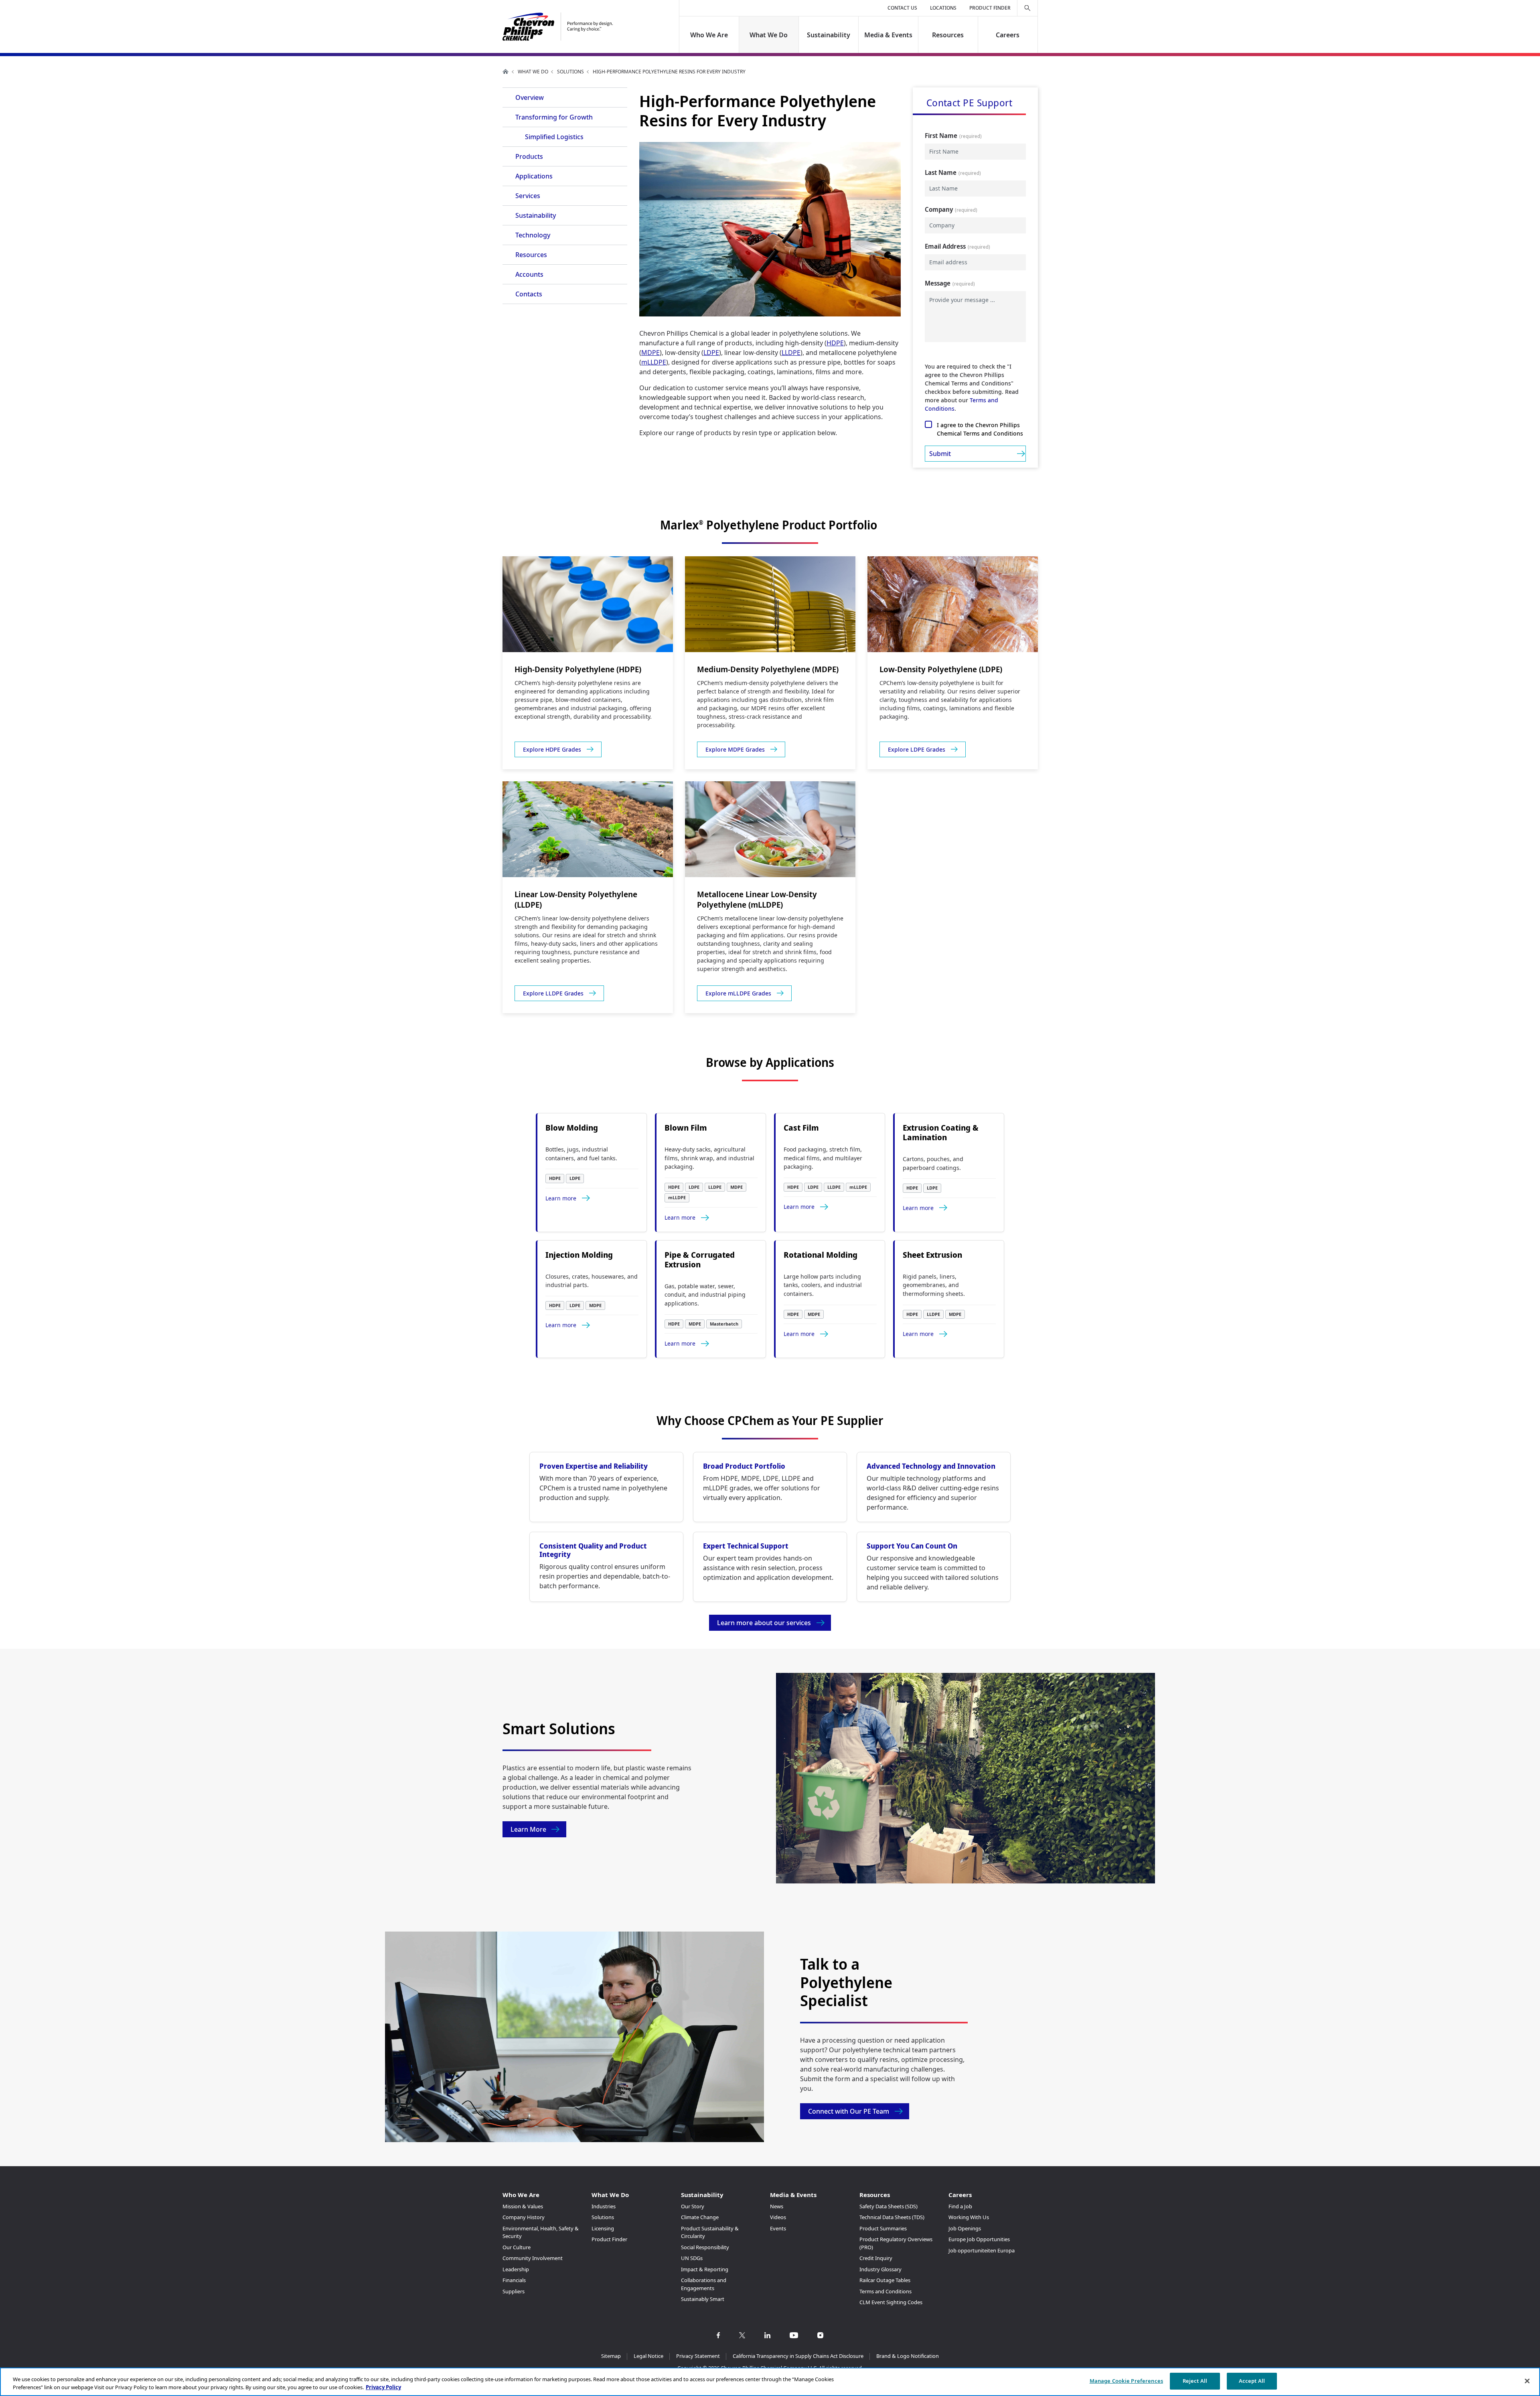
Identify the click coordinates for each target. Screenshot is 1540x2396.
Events (778, 2228)
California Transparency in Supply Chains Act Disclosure (798, 2356)
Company (939, 209)
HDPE (835, 343)
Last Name (941, 172)
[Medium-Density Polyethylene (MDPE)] (770, 604)
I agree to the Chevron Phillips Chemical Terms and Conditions (980, 429)
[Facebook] (718, 2335)
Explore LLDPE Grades (553, 993)
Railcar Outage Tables (885, 2280)
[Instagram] (820, 2335)
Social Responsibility (705, 2247)
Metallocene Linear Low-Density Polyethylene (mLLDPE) (757, 899)
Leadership (516, 2269)
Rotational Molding (821, 1255)
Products (529, 156)
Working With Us (969, 2217)
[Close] (1527, 2381)
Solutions (570, 72)
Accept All (1252, 2381)
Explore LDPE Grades (917, 749)
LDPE (711, 353)
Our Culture (517, 2247)
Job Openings (965, 2228)
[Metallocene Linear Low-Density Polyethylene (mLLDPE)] (770, 829)
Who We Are (709, 35)
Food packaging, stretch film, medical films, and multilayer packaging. (823, 1158)
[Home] (558, 27)
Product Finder (990, 8)
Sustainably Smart (703, 2299)
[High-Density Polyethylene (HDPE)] (588, 604)
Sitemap (611, 2356)
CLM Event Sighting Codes (891, 2302)
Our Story (693, 2206)
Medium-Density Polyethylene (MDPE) (768, 669)
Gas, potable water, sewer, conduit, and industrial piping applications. (705, 1295)
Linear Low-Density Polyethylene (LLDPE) (576, 899)
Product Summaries (883, 2228)
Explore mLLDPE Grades (738, 993)
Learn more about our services (764, 1623)
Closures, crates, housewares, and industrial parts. (592, 1281)
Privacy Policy (383, 2387)
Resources (948, 35)
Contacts (529, 294)
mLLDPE (654, 362)
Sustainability (829, 35)
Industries (604, 2206)
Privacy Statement (698, 2356)
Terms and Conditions (885, 2291)
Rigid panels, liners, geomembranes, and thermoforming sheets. (934, 1285)
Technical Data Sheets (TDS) (892, 2217)
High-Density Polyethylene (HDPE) (578, 669)
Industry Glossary (880, 2269)
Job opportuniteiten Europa (982, 2250)
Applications (534, 176)
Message (938, 283)
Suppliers (514, 2291)
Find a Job (960, 2206)
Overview (530, 97)
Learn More (528, 1829)
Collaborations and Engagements (704, 2284)
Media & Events (888, 35)
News (777, 2206)
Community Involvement (533, 2258)
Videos (778, 2217)
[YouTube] (794, 2335)
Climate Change (700, 2217)
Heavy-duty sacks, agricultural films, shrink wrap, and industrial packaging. (709, 1158)
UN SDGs (692, 2258)
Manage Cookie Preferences (1126, 2381)
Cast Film (801, 1128)
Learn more (561, 1198)
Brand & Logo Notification (908, 2356)
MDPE (650, 353)
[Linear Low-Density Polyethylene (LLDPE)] (588, 829)
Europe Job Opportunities (979, 2239)
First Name (941, 136)
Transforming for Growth (554, 117)
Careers (1008, 35)
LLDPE (791, 353)
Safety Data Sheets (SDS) (889, 2206)
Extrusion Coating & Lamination (941, 1133)
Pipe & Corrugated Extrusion (700, 1260)
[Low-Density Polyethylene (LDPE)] (953, 604)
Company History (524, 2217)
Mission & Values (523, 2206)
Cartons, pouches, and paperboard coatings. (933, 1163)
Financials (514, 2280)
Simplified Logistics (554, 137)
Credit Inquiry (876, 2258)
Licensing (603, 2228)
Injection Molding (579, 1255)
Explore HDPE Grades (552, 749)
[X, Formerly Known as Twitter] (742, 2335)
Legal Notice (648, 2356)
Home (506, 71)
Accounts (529, 274)
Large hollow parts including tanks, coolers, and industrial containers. (823, 1285)
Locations (943, 8)
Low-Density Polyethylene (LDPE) (941, 669)
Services (528, 196)
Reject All (1195, 2381)
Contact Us (902, 8)
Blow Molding (572, 1128)
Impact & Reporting (705, 2269)
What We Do (769, 35)
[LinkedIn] (767, 2335)
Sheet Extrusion (932, 1255)
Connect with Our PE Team (849, 2111)
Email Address (945, 246)
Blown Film (686, 1128)
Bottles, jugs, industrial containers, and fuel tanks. (581, 1154)
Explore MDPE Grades (735, 749)
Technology (533, 235)
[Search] (1027, 8)
